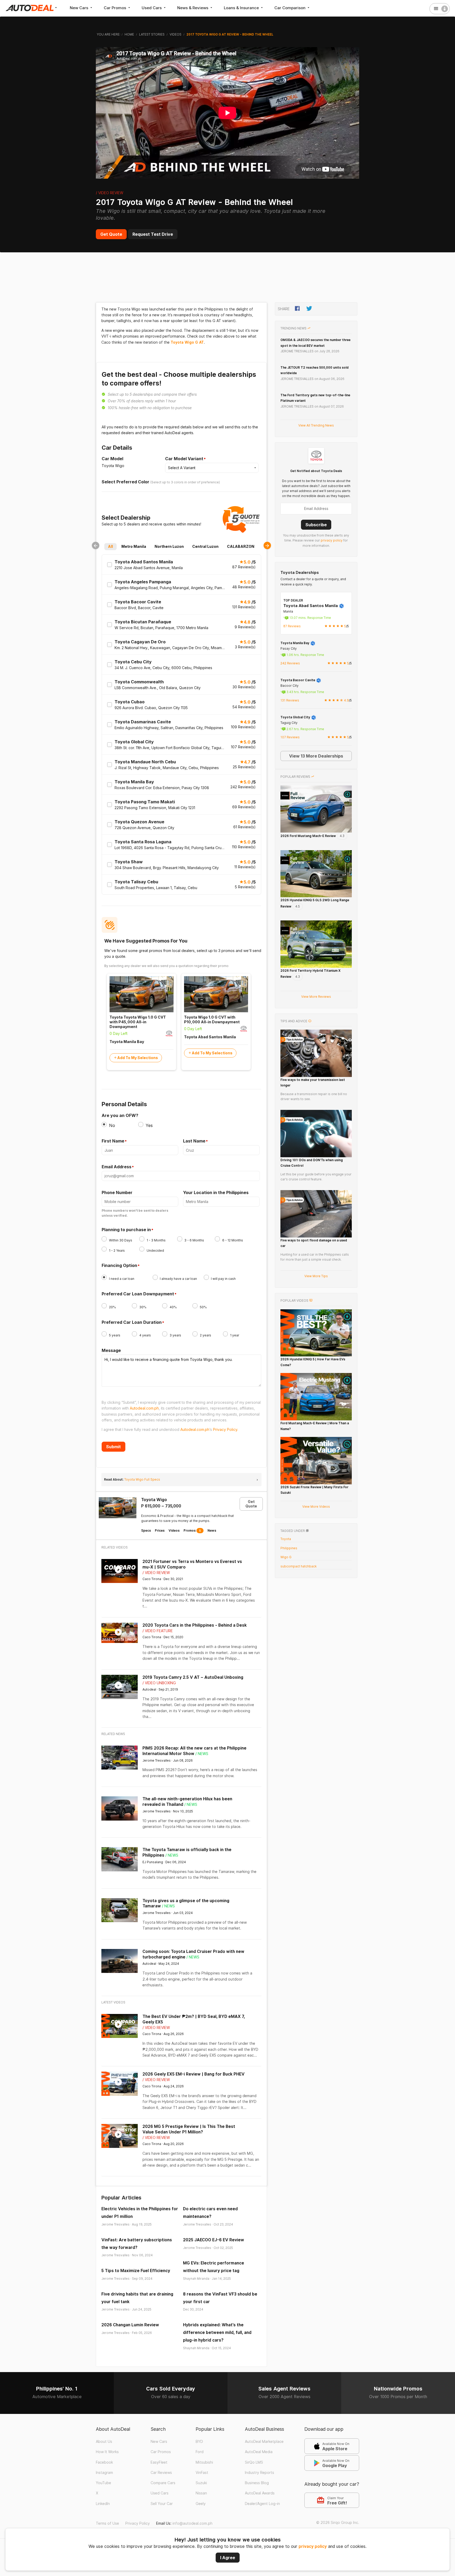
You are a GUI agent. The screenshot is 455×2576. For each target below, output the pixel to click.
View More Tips (316, 1276)
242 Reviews (290, 663)
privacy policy (313, 2546)
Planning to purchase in (126, 1230)
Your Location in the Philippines (216, 1192)
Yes (149, 1125)
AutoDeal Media (259, 2452)
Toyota (286, 1539)
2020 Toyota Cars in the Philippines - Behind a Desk (195, 1625)
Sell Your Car (162, 2504)
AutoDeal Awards (260, 2493)
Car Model (112, 459)
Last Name (194, 1141)
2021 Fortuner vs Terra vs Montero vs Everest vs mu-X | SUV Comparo (192, 1564)
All (110, 546)
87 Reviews (292, 626)
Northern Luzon (169, 546)
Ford (200, 2452)
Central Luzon (205, 546)
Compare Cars (163, 2483)
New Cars (80, 8)
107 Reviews (290, 737)
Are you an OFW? (120, 1115)
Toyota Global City (296, 717)
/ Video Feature (158, 1631)
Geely (201, 2504)
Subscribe (316, 525)
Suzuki (201, 2483)
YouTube (103, 2483)
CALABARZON (241, 546)
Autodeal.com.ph (144, 1408)
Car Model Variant (184, 459)
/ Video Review (110, 193)
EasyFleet (159, 2462)
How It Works (107, 2452)
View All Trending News (316, 425)
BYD (199, 2442)
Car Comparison (290, 8)
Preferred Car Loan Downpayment (138, 1294)
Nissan (201, 2493)
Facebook (104, 2462)
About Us (104, 2442)
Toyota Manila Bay (295, 643)
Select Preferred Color (125, 482)
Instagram (104, 2473)
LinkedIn (103, 2504)
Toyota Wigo (154, 1500)
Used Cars (152, 8)
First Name (113, 1141)
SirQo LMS (254, 2462)
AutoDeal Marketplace (264, 2442)
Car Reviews (161, 2473)
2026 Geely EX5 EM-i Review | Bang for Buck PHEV (194, 2074)
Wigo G (286, 1557)
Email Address (117, 1167)
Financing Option (119, 1266)
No (112, 1125)
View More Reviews (316, 997)
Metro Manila (134, 546)
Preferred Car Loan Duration (132, 1322)
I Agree (228, 2558)
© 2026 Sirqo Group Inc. (338, 2523)
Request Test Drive (153, 234)
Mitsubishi (204, 2462)
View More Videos (316, 1507)
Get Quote (111, 234)
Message (111, 1350)
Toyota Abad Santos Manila (311, 606)
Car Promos (115, 8)
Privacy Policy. (226, 1429)
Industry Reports (259, 2473)
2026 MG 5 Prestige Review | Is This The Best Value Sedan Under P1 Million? (189, 2129)
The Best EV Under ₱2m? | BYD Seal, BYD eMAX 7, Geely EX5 (194, 2019)
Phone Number (117, 1192)
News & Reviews (193, 8)
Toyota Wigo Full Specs (142, 1479)
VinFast (202, 2473)
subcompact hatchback (298, 1566)
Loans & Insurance (242, 8)
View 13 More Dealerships (316, 756)
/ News (202, 1754)
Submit (113, 1447)
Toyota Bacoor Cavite (298, 680)
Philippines (289, 1548)
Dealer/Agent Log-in (262, 2504)
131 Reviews (290, 700)
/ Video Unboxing (159, 1683)
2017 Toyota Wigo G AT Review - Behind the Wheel (194, 202)
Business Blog (257, 2483)
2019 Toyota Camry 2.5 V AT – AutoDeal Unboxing (193, 1677)
